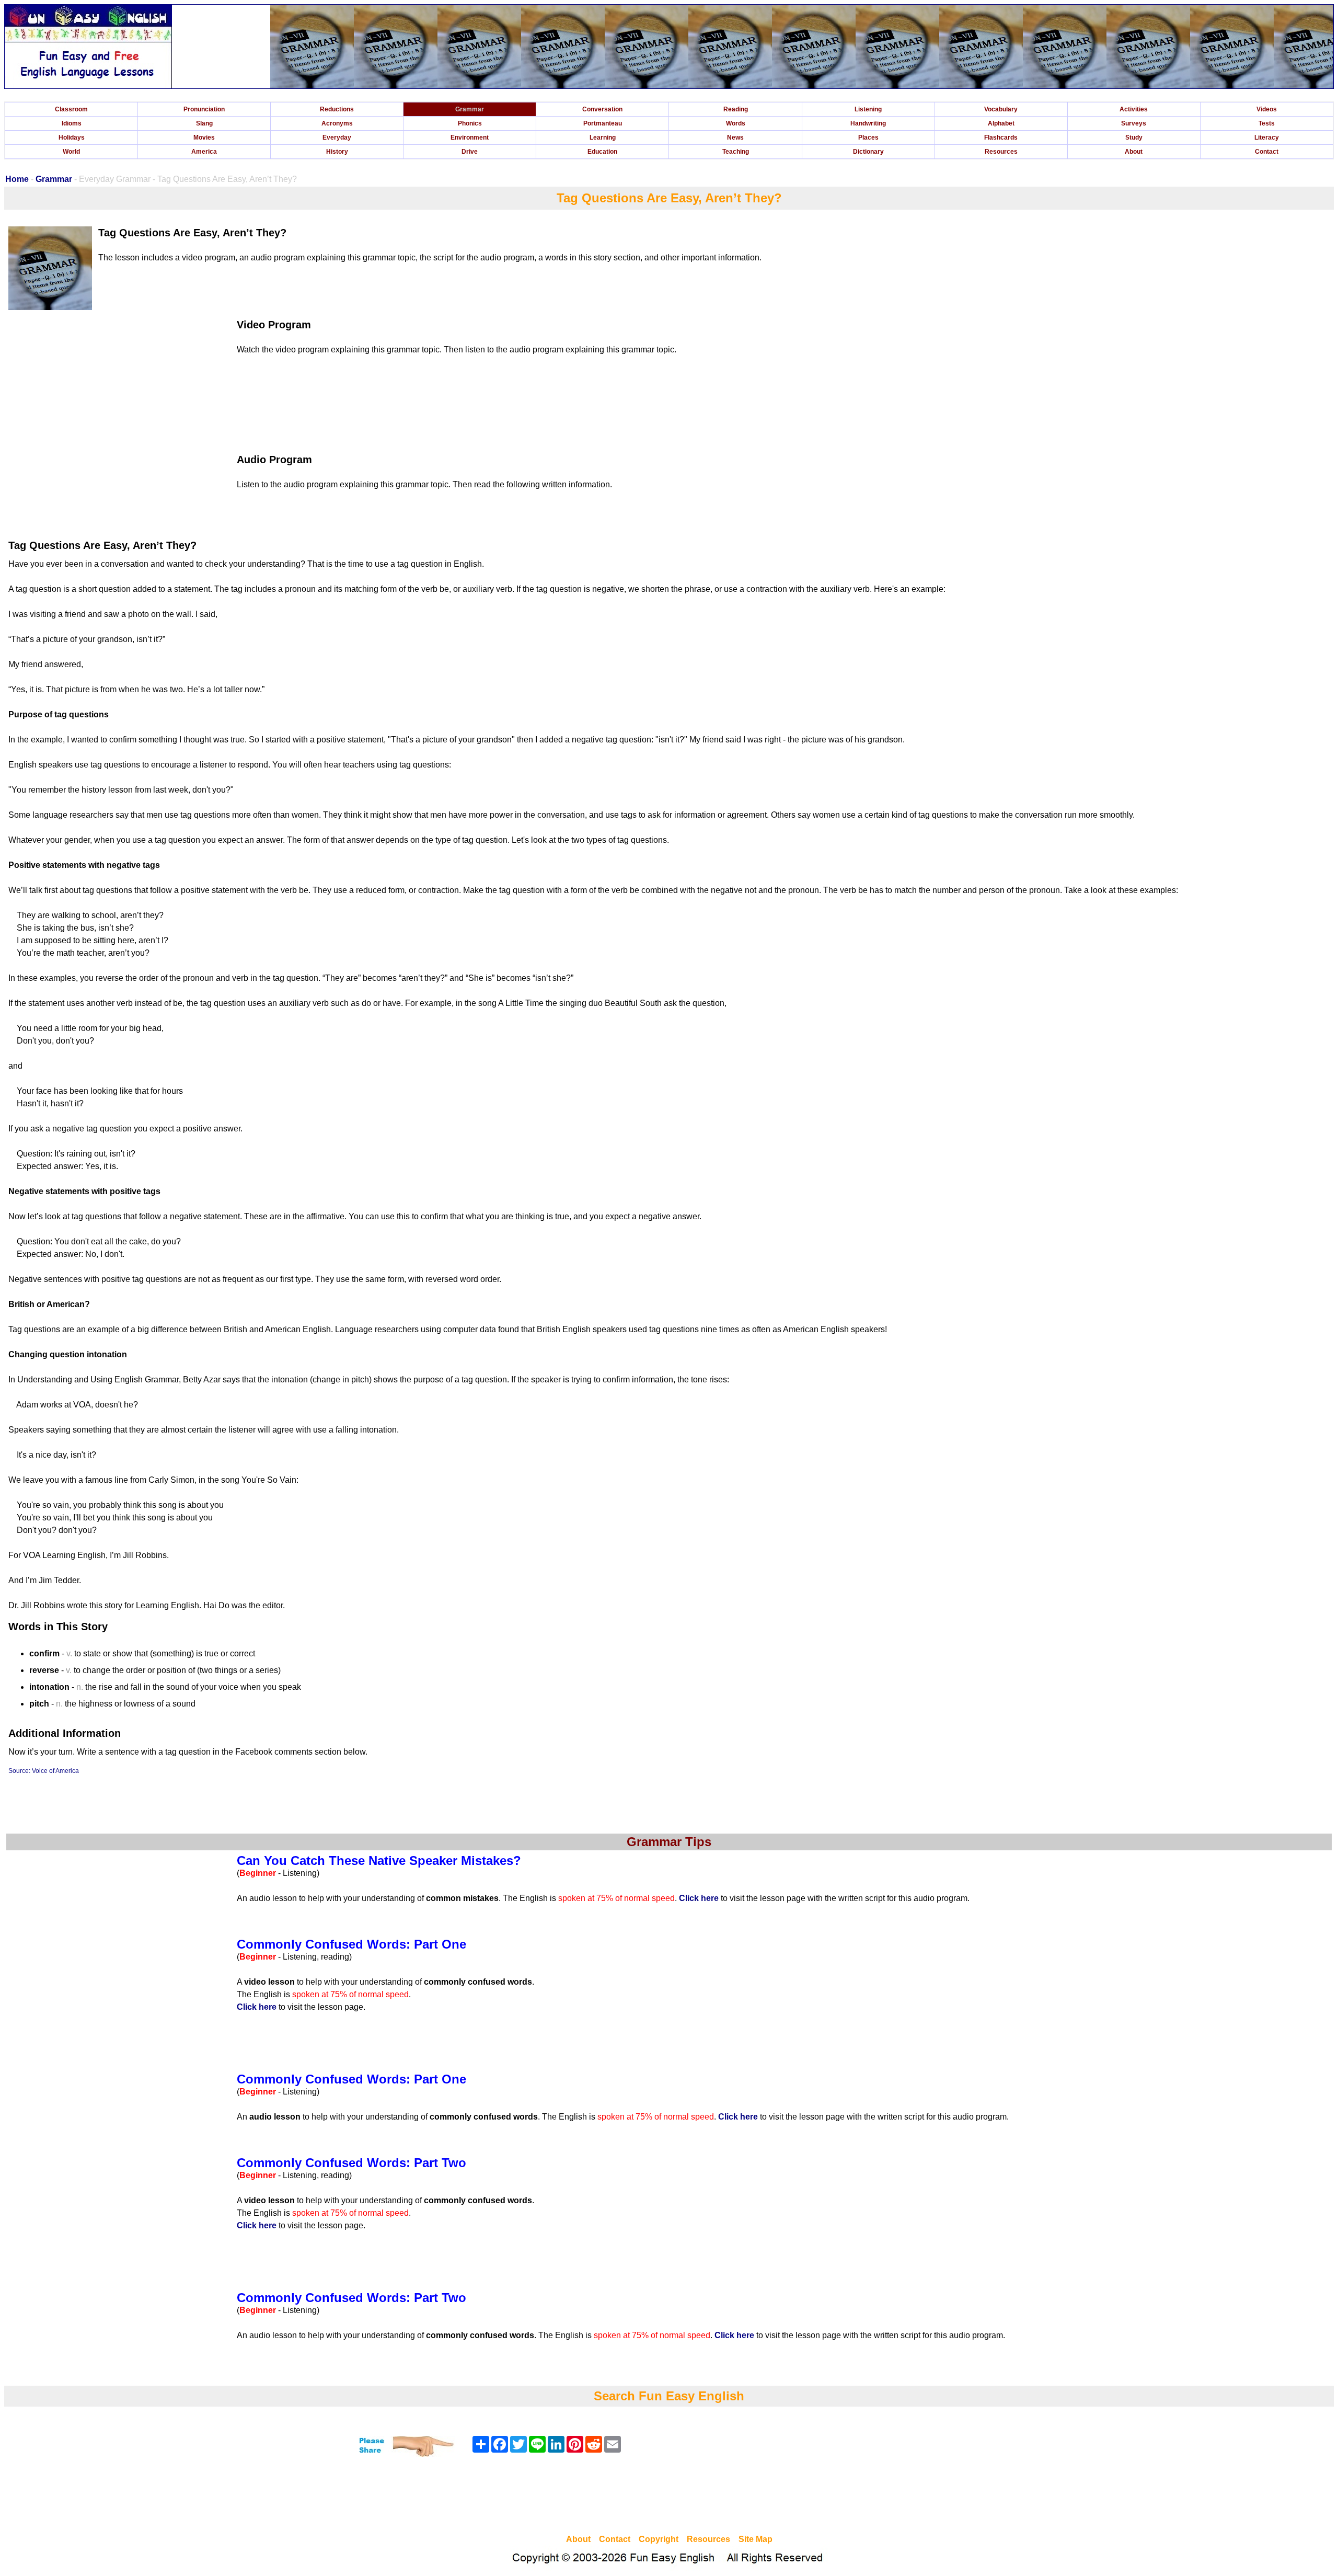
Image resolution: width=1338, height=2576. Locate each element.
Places (868, 138)
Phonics (470, 123)
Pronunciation (204, 109)
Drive (470, 152)
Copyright (659, 2539)
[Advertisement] (669, 2497)
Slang (204, 123)
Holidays (72, 138)
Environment (470, 138)
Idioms (72, 123)
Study (1134, 138)
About (1134, 152)
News (735, 138)
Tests (1267, 123)
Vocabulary (1001, 109)
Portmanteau (603, 123)
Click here (699, 1898)
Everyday (337, 138)
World (71, 152)
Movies (204, 138)
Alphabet (1001, 123)
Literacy (1267, 138)
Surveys (1134, 123)
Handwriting (868, 123)
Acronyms (337, 123)
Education (602, 152)
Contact (1267, 152)
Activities (1134, 109)
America (204, 152)
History (337, 152)
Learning (603, 138)
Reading (736, 109)
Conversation (602, 109)
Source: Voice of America (44, 1771)
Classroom (71, 109)
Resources (1001, 152)
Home (17, 179)
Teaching (736, 152)
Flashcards (1001, 138)
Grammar (470, 109)
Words (736, 123)
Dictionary (868, 152)
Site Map (755, 2539)
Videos (1267, 109)
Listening (868, 109)
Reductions (337, 109)
